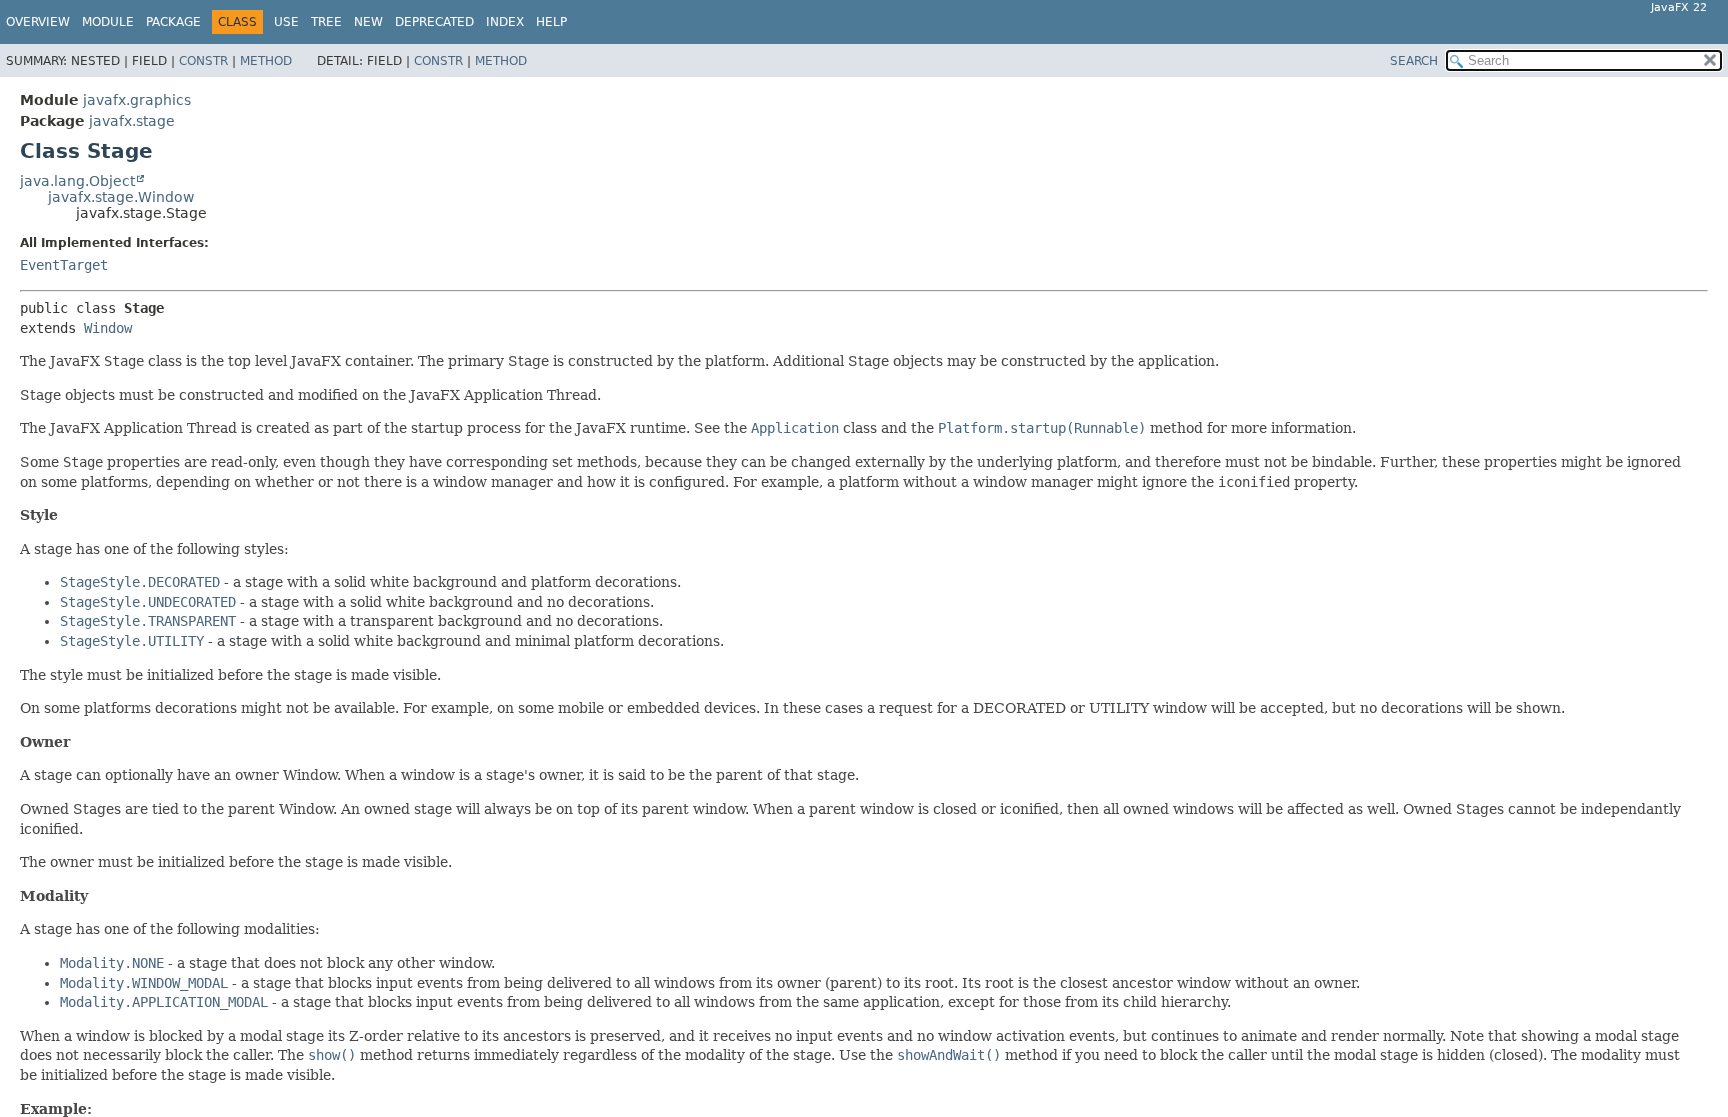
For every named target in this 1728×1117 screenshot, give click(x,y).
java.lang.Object (77, 181)
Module (108, 22)
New (368, 22)
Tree (326, 22)
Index (505, 22)
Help (551, 22)
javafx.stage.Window (121, 197)
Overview (38, 22)
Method (266, 61)
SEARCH (1414, 61)
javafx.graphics (137, 100)
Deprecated (434, 22)
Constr (203, 61)
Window (108, 328)
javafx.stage (132, 121)
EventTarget (64, 265)
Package (173, 22)
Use (286, 22)
